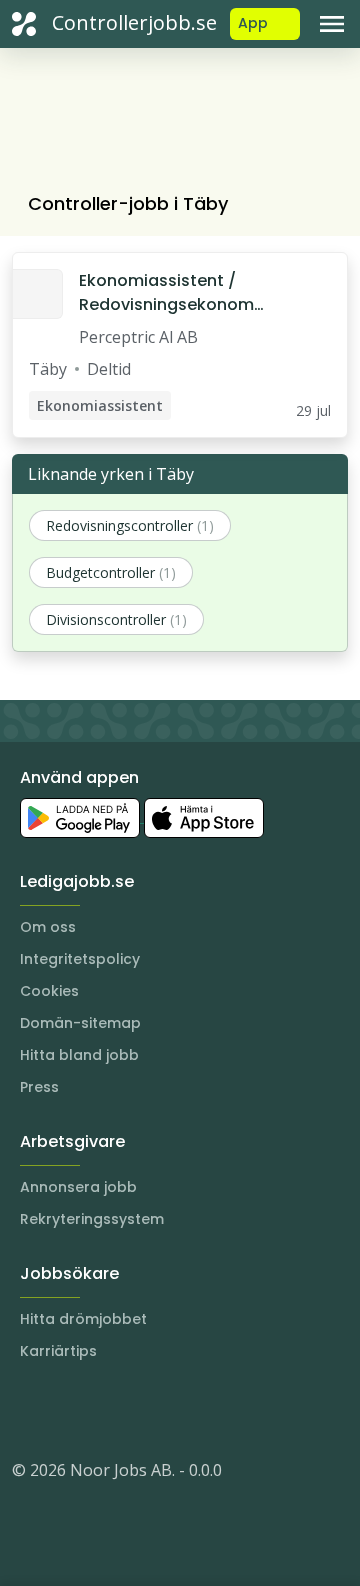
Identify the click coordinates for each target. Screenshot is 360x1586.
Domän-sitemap (80, 1023)
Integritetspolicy (80, 959)
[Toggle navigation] (332, 24)
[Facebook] (108, 1410)
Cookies (49, 991)
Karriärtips (58, 1351)
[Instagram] (28, 1410)
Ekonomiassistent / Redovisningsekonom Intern (166, 293)
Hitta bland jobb (79, 1055)
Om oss (48, 927)
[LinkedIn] (68, 1410)
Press (39, 1087)
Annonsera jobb (78, 1187)
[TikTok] (148, 1410)
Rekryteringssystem (92, 1219)
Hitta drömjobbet (83, 1319)
